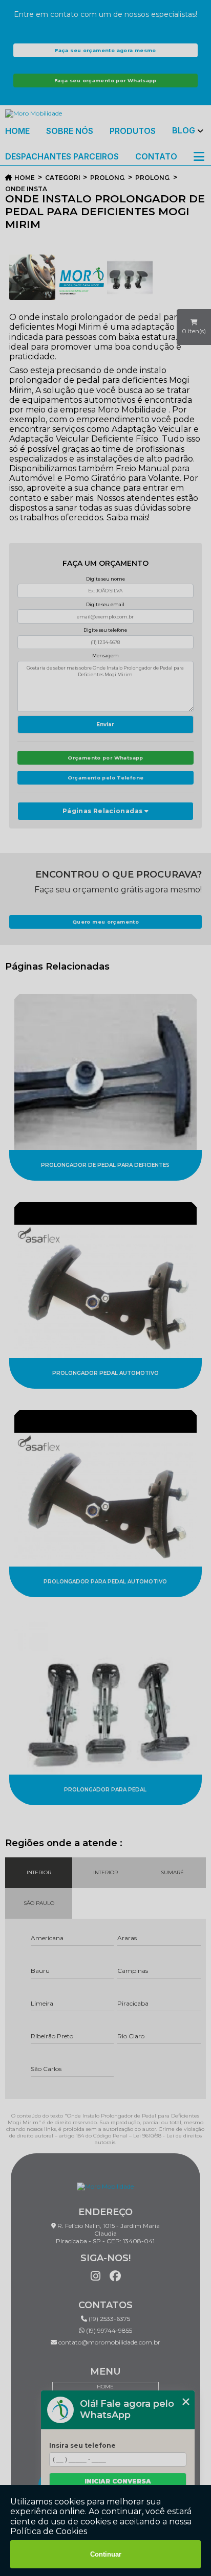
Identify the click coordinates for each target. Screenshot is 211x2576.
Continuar (106, 2554)
